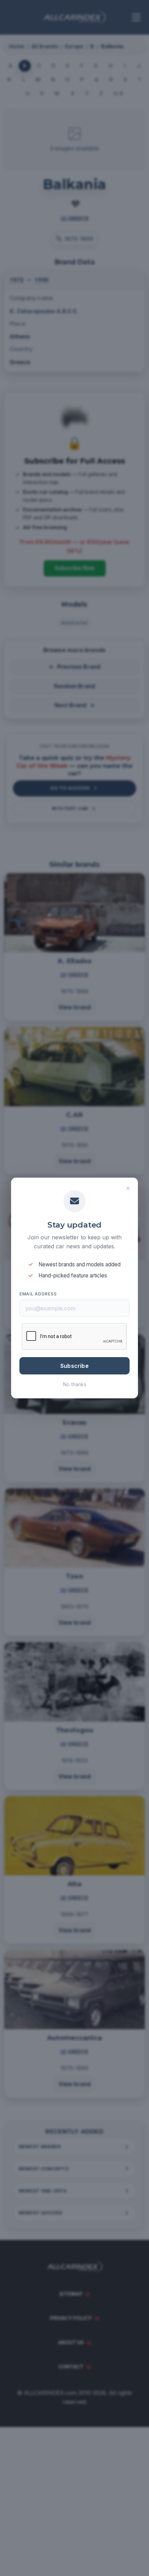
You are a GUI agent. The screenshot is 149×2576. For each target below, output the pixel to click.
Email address (38, 1294)
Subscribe (74, 1366)
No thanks (75, 1384)
